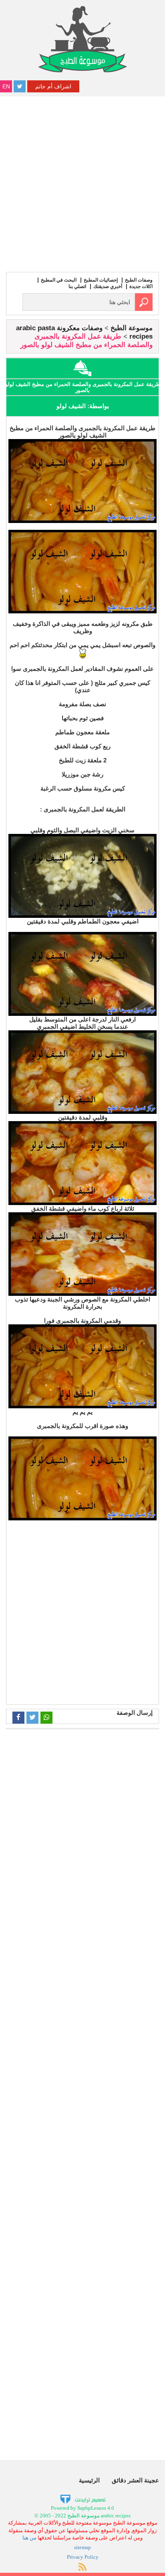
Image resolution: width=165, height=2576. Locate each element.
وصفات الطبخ (139, 280)
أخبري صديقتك (108, 286)
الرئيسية (89, 2480)
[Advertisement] (82, 183)
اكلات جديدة (141, 286)
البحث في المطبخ (59, 280)
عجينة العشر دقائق (135, 2480)
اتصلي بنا (77, 286)
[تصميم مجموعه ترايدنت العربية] (83, 2499)
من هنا (29, 2538)
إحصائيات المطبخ (101, 280)
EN (6, 86)
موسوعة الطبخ (132, 328)
